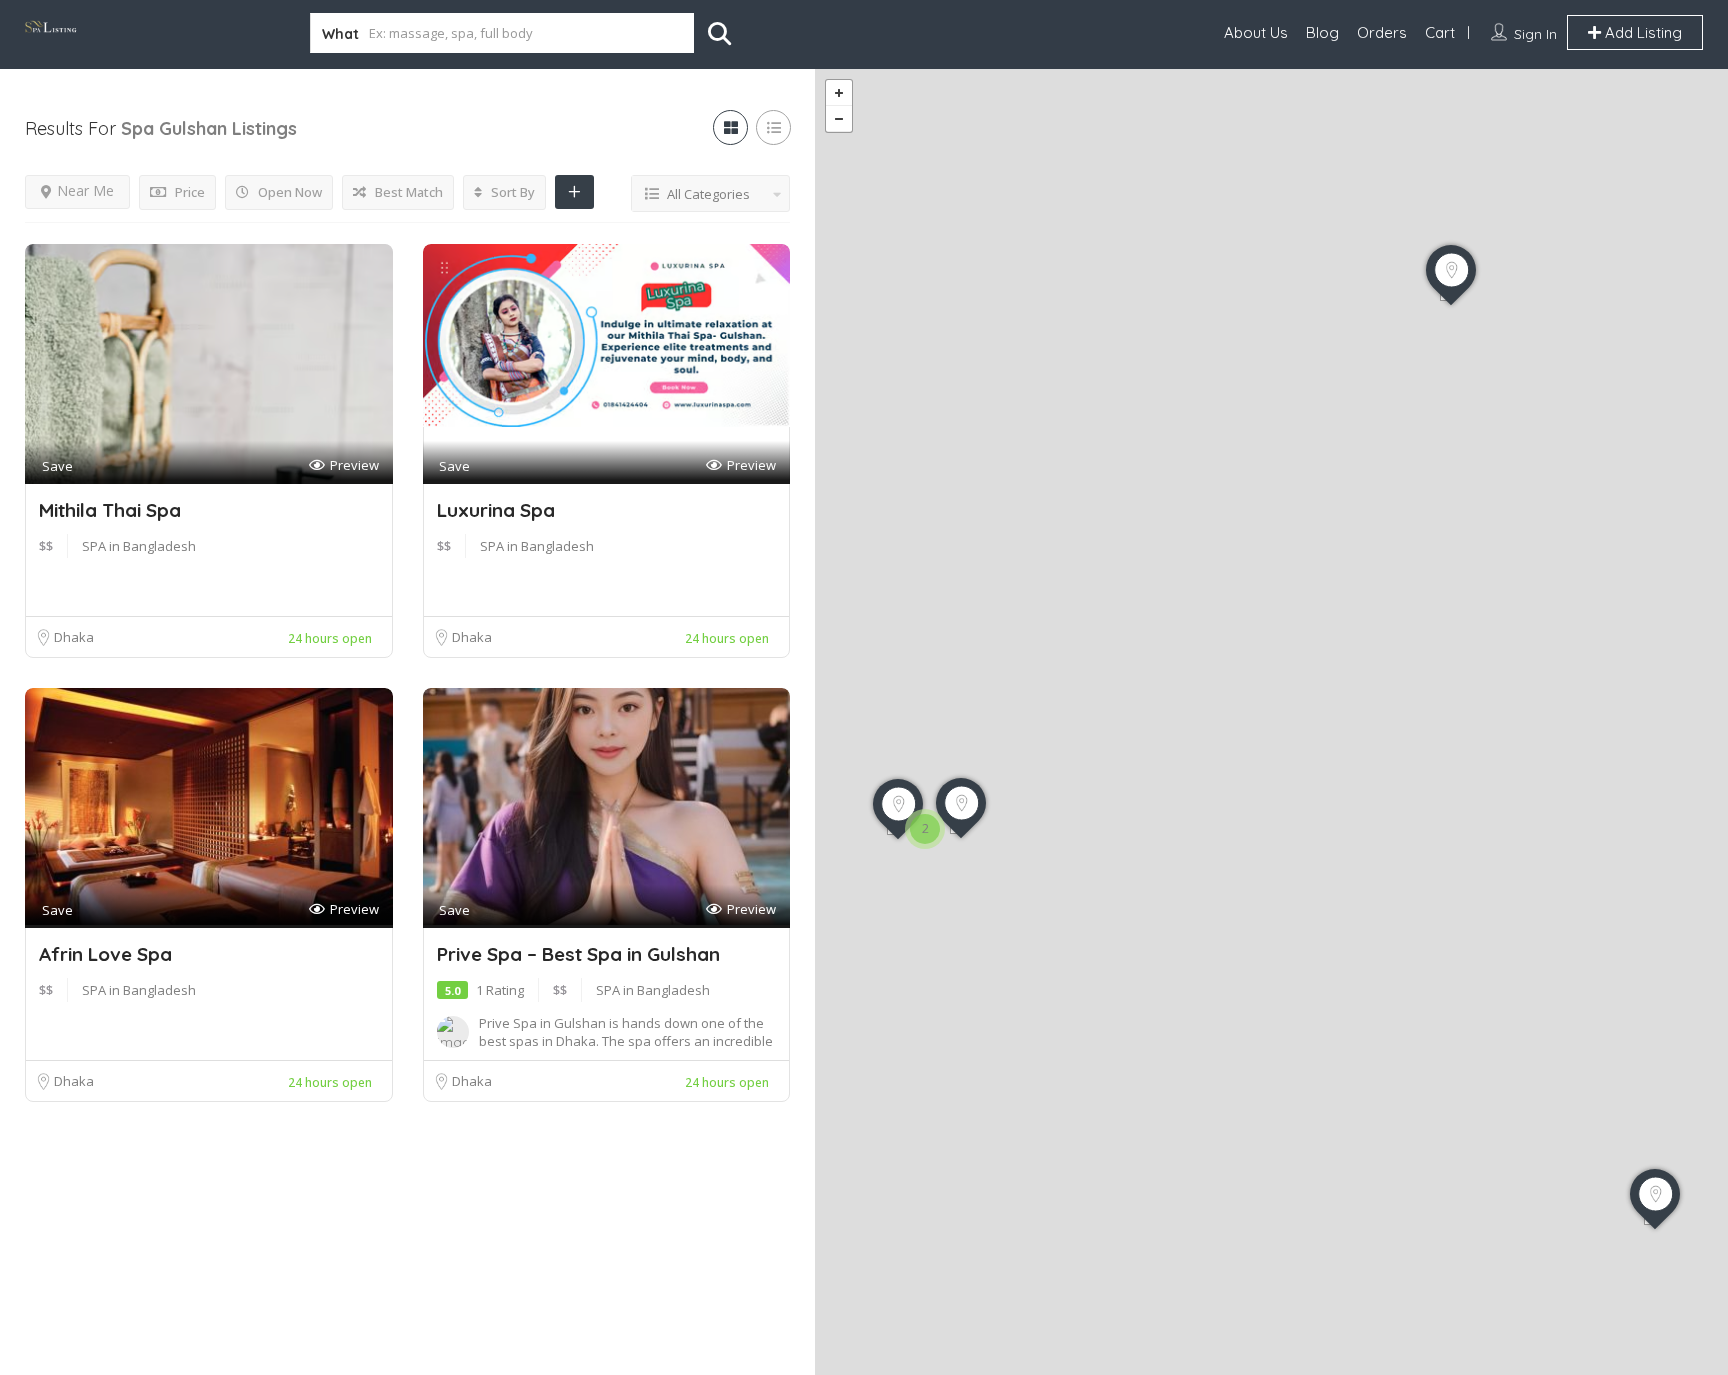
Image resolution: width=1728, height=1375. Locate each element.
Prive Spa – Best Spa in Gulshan (578, 954)
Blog (1322, 32)
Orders (1382, 32)
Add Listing (1641, 32)
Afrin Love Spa (105, 954)
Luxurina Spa (496, 510)
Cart (1440, 32)
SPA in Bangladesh (139, 546)
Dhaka (74, 637)
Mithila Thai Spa (110, 510)
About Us (1256, 32)
